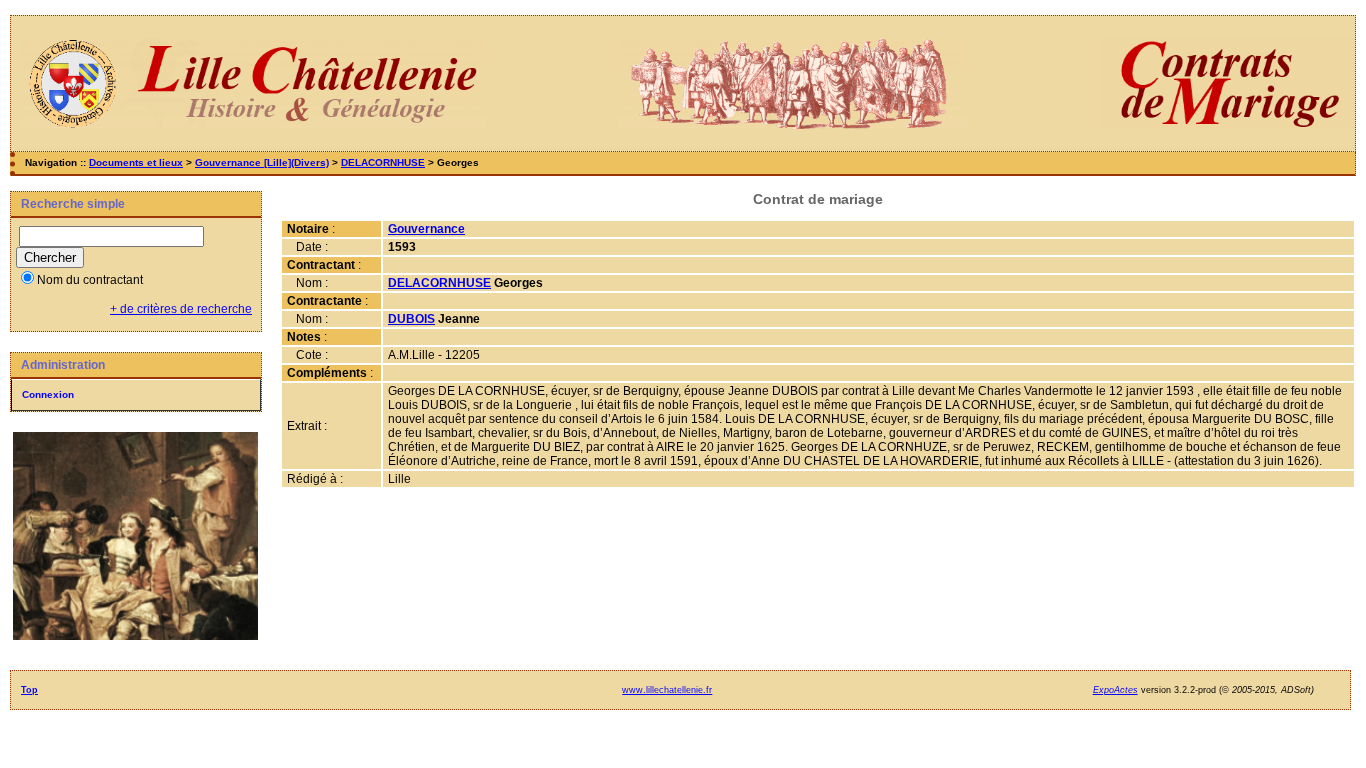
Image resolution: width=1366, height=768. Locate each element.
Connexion (48, 394)
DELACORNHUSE (383, 162)
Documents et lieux (136, 162)
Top (29, 690)
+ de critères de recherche (181, 309)
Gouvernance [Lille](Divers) (262, 162)
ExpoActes (1115, 690)
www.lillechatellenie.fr (667, 690)
